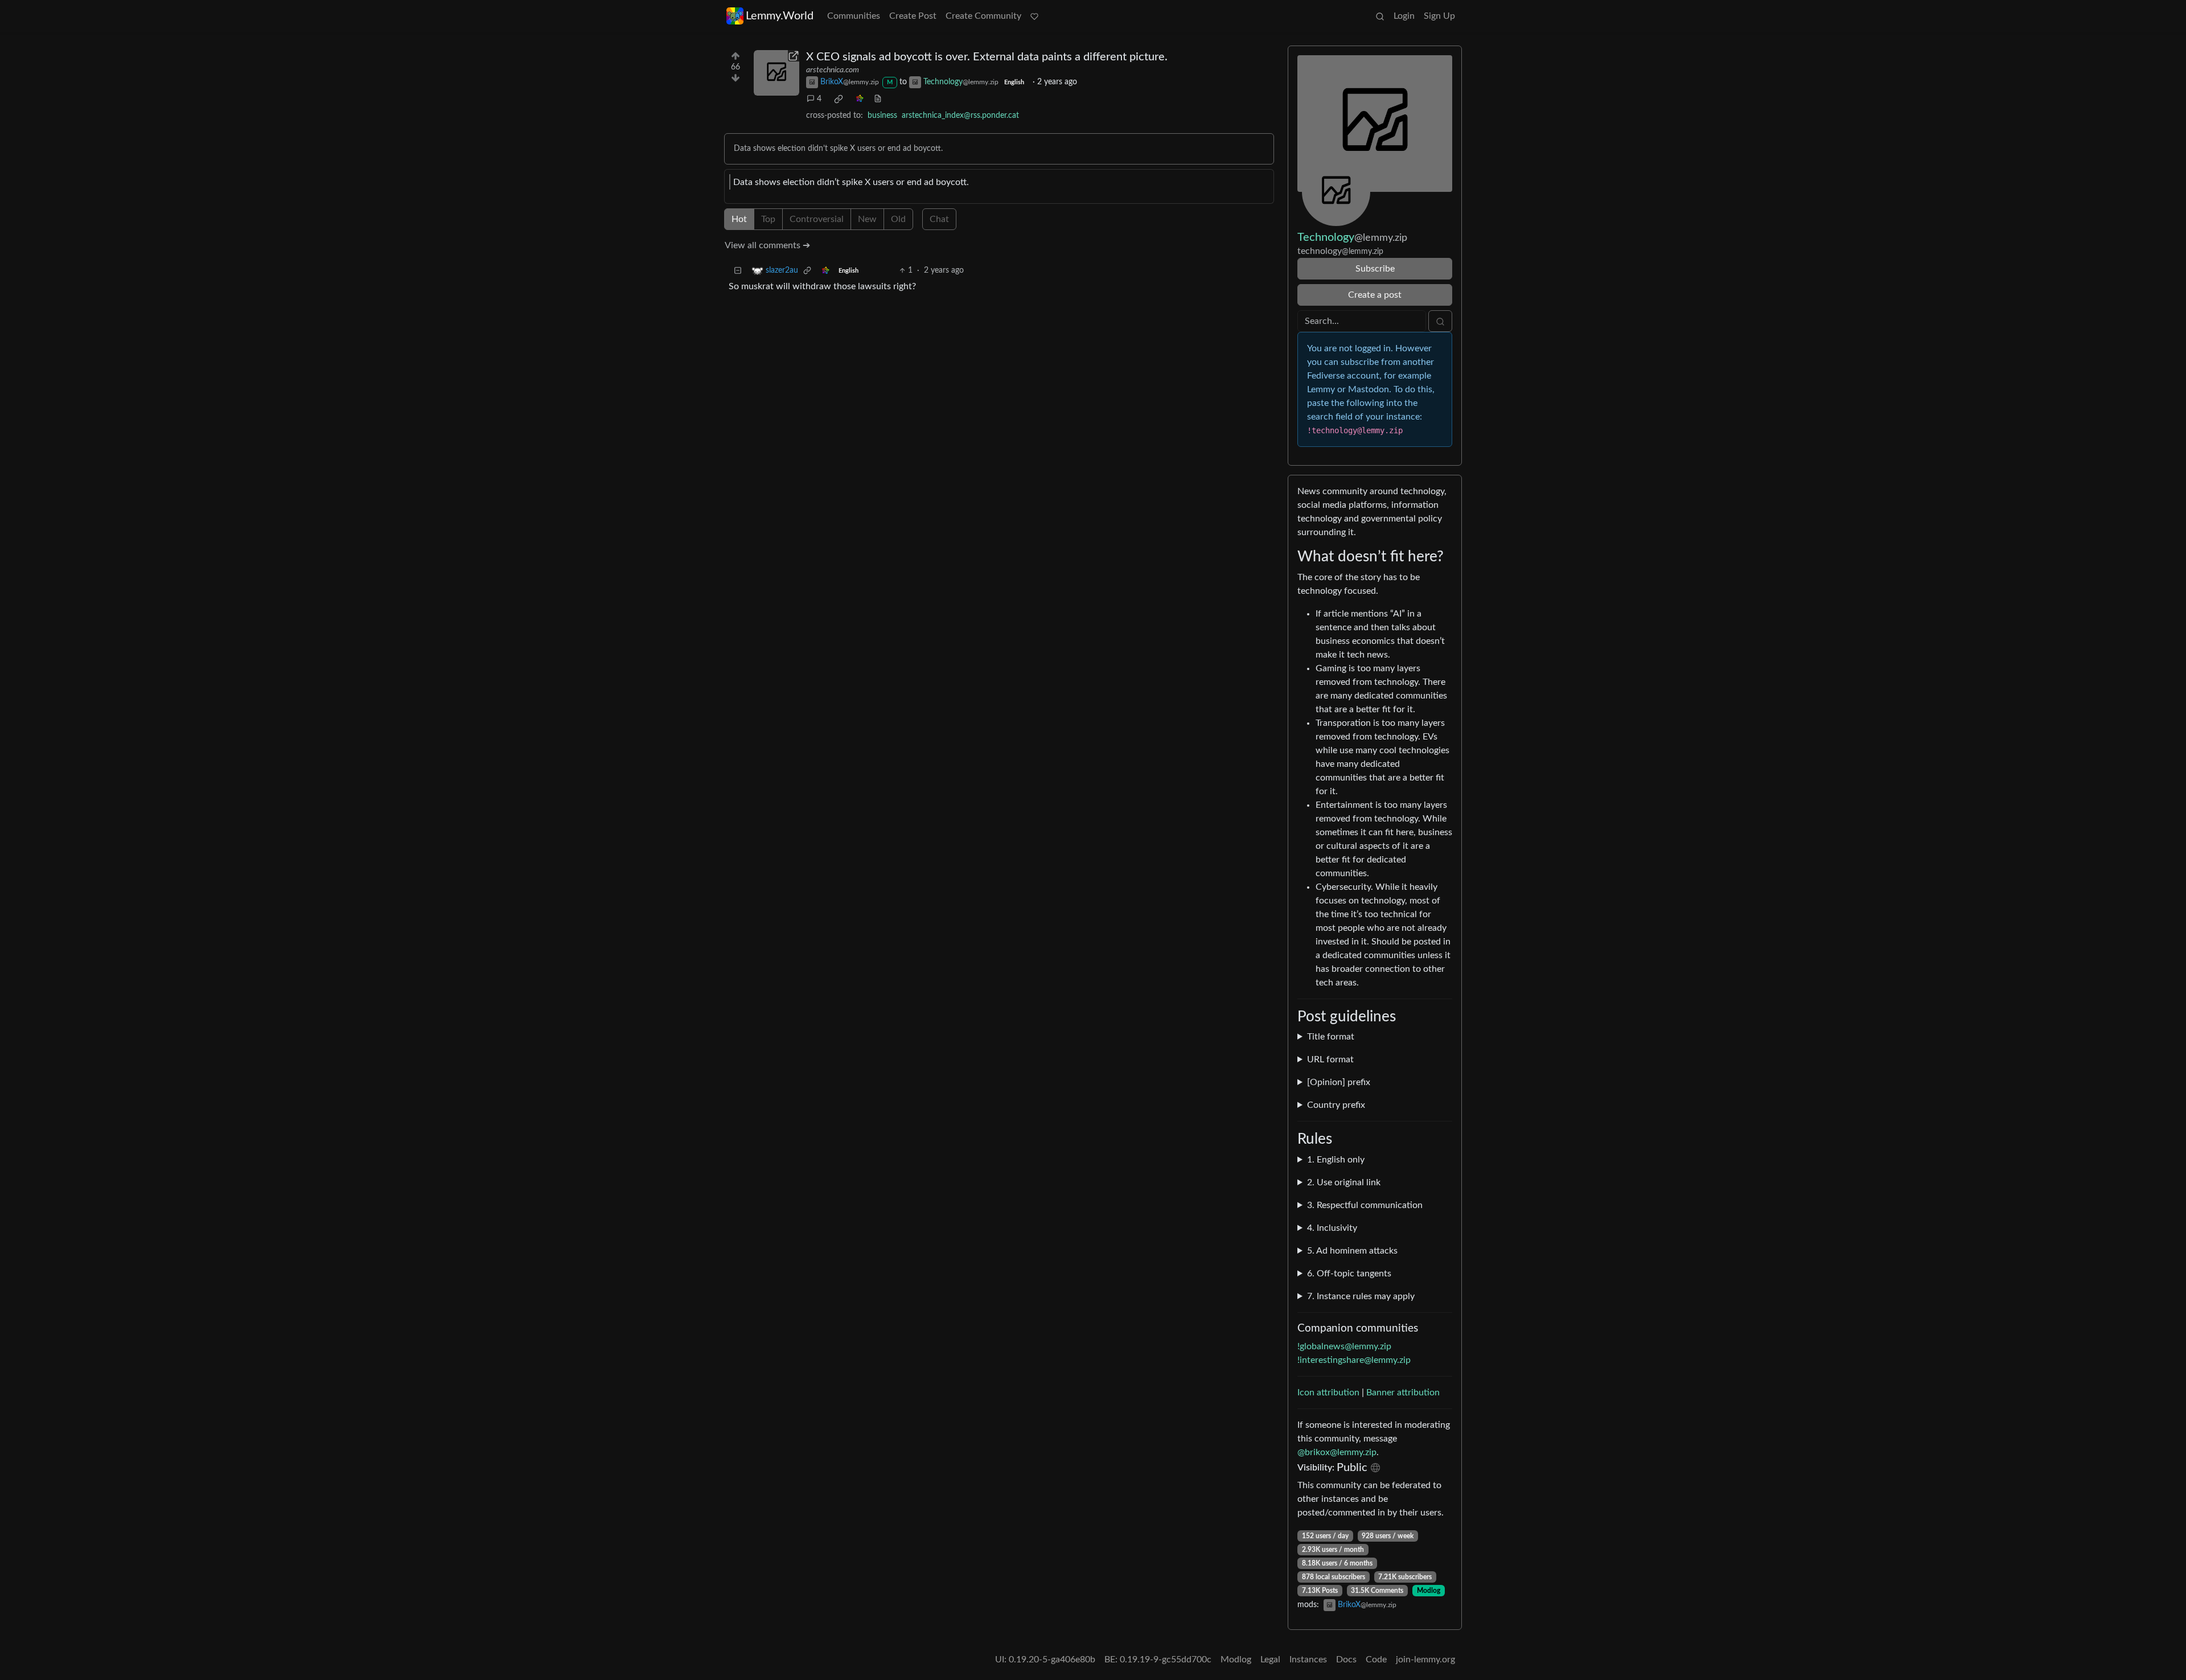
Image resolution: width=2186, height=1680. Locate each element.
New (867, 219)
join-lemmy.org (1425, 1660)
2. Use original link (1344, 1182)
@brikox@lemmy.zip (1337, 1452)
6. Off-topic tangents (1349, 1274)
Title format (1331, 1037)
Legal (1270, 1660)
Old (898, 219)
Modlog (1429, 1591)
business (882, 116)
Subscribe (1375, 269)
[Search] (1380, 16)
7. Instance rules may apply (1361, 1296)
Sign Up (1439, 16)
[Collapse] (738, 271)
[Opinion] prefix (1339, 1082)
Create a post (1375, 295)
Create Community (983, 16)
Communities (854, 16)
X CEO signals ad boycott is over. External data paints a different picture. (987, 57)
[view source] (878, 99)
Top (768, 219)
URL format (1330, 1059)
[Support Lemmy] (1034, 16)
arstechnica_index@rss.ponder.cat (960, 116)
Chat (939, 219)
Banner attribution (1403, 1393)
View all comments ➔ (767, 245)
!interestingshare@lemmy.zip (1354, 1360)
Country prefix (1336, 1105)
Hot (739, 219)
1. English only (1336, 1160)
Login (1404, 16)
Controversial (817, 219)
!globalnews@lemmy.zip (1344, 1346)
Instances (1308, 1660)
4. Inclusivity (1332, 1228)
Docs (1346, 1660)
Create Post (913, 16)
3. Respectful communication (1365, 1205)
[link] (839, 99)
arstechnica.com (833, 70)
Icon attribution (1328, 1393)
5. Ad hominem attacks (1352, 1251)
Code (1376, 1660)
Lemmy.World (780, 16)
